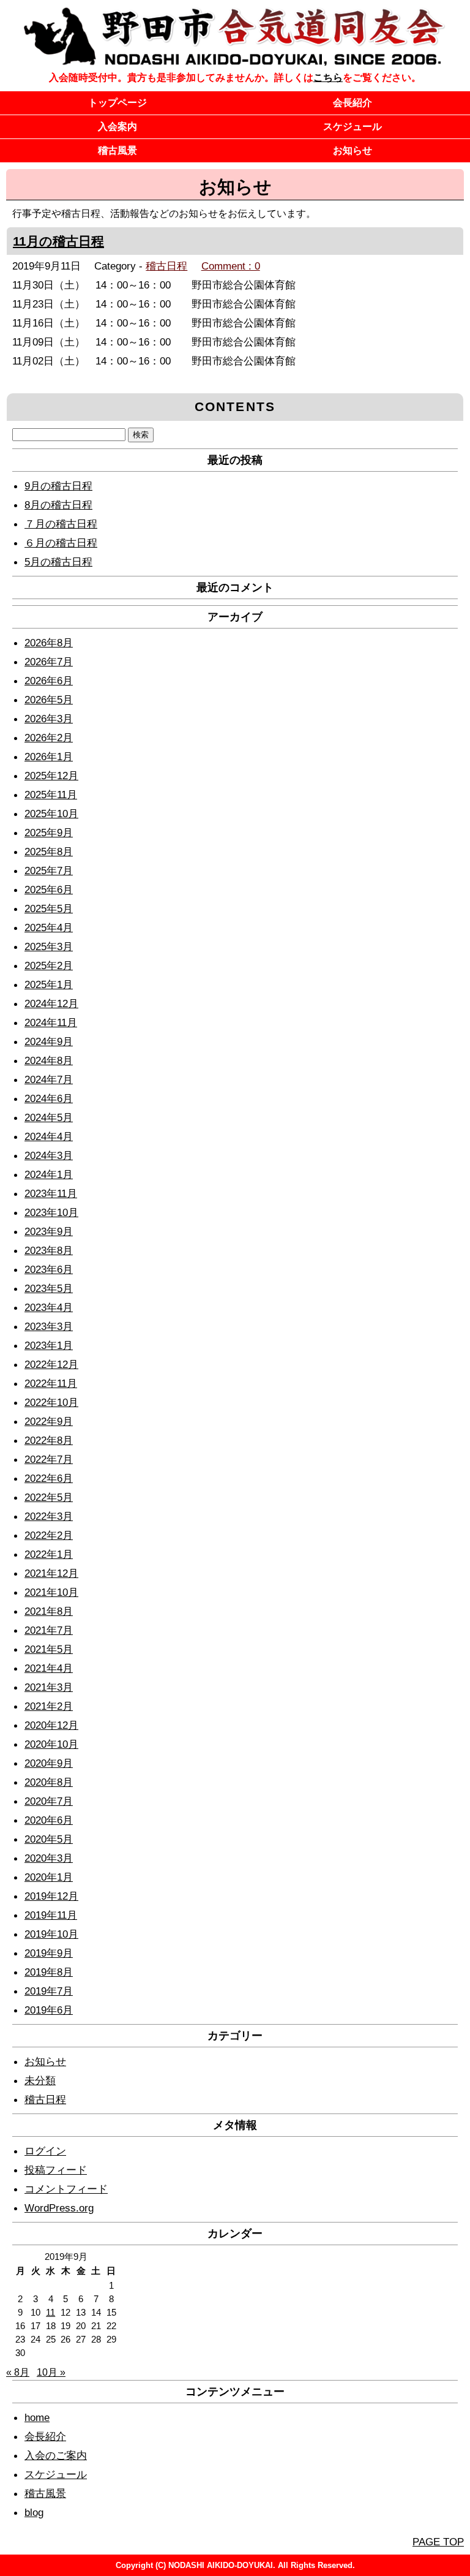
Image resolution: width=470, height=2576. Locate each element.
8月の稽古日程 (58, 505)
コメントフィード (66, 2189)
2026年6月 (49, 681)
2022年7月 (49, 1459)
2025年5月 (49, 908)
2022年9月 (49, 1421)
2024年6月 (49, 1098)
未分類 (40, 2080)
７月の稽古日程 (61, 524)
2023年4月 (49, 1307)
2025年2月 (49, 965)
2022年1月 (49, 1554)
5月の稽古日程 (58, 562)
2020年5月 (49, 1839)
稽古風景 (117, 150)
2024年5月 (49, 1117)
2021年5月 (49, 1649)
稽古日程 (166, 266)
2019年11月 (51, 1915)
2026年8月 (49, 643)
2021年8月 (49, 1611)
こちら (328, 77)
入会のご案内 (56, 2455)
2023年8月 (49, 1250)
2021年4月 (49, 1668)
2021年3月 (49, 1687)
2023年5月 (49, 1288)
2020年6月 (49, 1820)
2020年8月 (49, 1782)
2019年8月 (49, 1972)
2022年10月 (51, 1402)
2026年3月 (49, 719)
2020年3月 (49, 1858)
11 (50, 2313)
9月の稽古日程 (58, 486)
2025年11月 (51, 795)
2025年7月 (49, 871)
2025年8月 (49, 852)
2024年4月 (49, 1136)
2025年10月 (51, 814)
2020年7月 (49, 1801)
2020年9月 (49, 1763)
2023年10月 (51, 1212)
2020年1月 (49, 1877)
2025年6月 (49, 890)
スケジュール (352, 127)
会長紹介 (352, 103)
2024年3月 (49, 1155)
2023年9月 (49, 1231)
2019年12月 (51, 1896)
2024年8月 (49, 1060)
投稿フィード (56, 2170)
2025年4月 (49, 927)
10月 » (51, 2372)
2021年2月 (49, 1706)
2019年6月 (49, 2010)
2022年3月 (49, 1516)
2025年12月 (51, 776)
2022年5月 (49, 1497)
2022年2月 (49, 1535)
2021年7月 (49, 1630)
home (37, 2417)
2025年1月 (49, 984)
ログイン (45, 2151)
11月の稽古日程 (58, 241)
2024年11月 (51, 1022)
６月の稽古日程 (61, 543)
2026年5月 (49, 700)
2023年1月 (49, 1345)
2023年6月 (49, 1269)
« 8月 (18, 2372)
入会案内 (117, 127)
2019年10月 (51, 1934)
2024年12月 (51, 1003)
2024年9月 (49, 1041)
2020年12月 (51, 1725)
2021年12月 (51, 1573)
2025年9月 (49, 833)
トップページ (117, 103)
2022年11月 (51, 1383)
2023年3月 (49, 1326)
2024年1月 (49, 1174)
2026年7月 (49, 662)
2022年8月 (49, 1440)
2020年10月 (51, 1744)
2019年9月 (49, 1953)
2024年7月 (49, 1079)
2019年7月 (49, 1991)
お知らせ (352, 150)
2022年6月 (49, 1478)
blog (34, 2512)
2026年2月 (49, 738)
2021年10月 (51, 1592)
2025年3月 (49, 946)
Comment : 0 (231, 266)
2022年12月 (51, 1364)
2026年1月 (49, 757)
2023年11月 (51, 1193)
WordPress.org (59, 2208)
